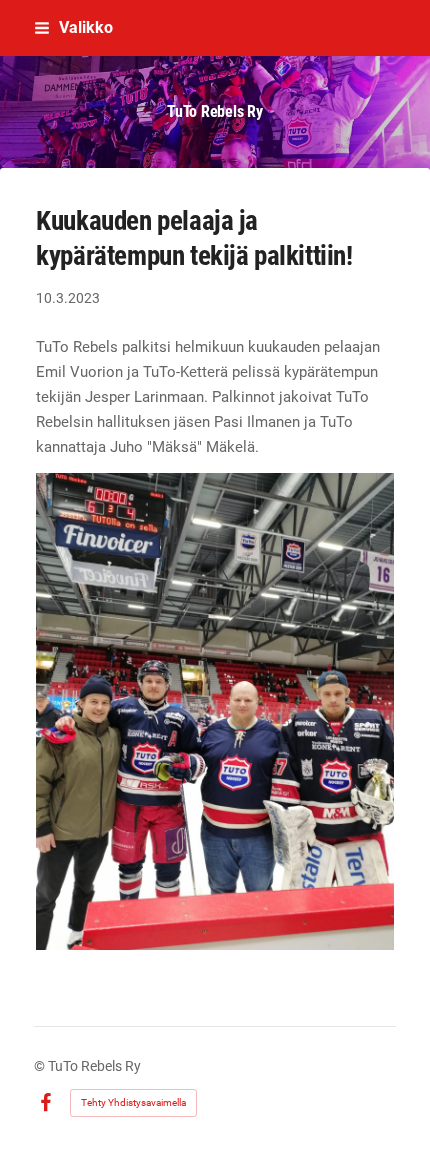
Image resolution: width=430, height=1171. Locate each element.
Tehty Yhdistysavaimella (133, 1102)
